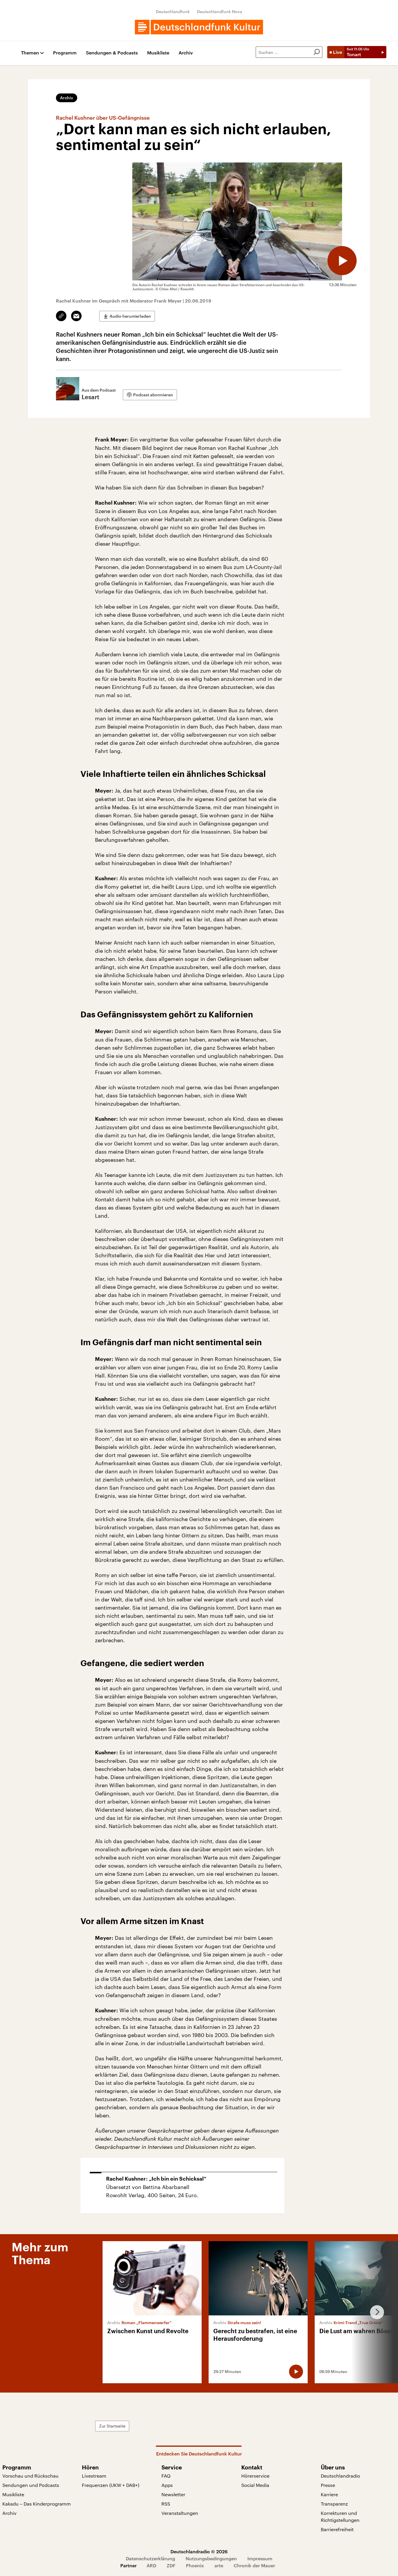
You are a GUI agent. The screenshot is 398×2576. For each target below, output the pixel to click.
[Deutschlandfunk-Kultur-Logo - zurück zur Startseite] (199, 27)
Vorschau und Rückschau (30, 2476)
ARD (151, 2565)
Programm (65, 53)
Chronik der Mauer (254, 2565)
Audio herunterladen (130, 316)
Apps (167, 2485)
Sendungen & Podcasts (112, 53)
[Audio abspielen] (342, 261)
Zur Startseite (112, 2426)
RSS (166, 2504)
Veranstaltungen (180, 2513)
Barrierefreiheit (337, 2529)
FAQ (166, 2476)
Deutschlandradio (340, 2476)
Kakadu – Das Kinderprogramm (37, 2504)
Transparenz (334, 2504)
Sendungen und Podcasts (31, 2485)
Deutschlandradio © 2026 (199, 2551)
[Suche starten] (317, 52)
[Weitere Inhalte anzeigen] (375, 2312)
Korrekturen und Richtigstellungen (340, 2516)
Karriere (329, 2494)
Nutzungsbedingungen (211, 2558)
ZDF (171, 2565)
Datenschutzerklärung (150, 2558)
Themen (30, 53)
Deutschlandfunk (173, 12)
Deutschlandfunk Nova (220, 12)
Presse (328, 2485)
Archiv (186, 53)
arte (219, 2565)
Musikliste (158, 53)
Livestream (94, 2476)
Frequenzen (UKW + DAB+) (111, 2485)
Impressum (260, 2558)
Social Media (255, 2485)
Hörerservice (255, 2476)
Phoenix (195, 2565)
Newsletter (173, 2494)
